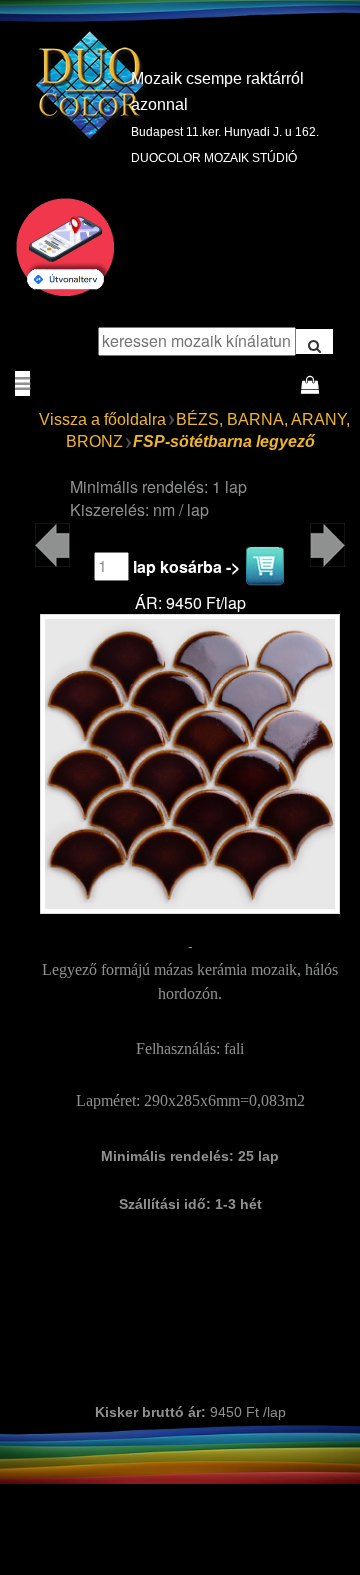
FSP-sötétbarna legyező (224, 441)
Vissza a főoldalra (102, 419)
